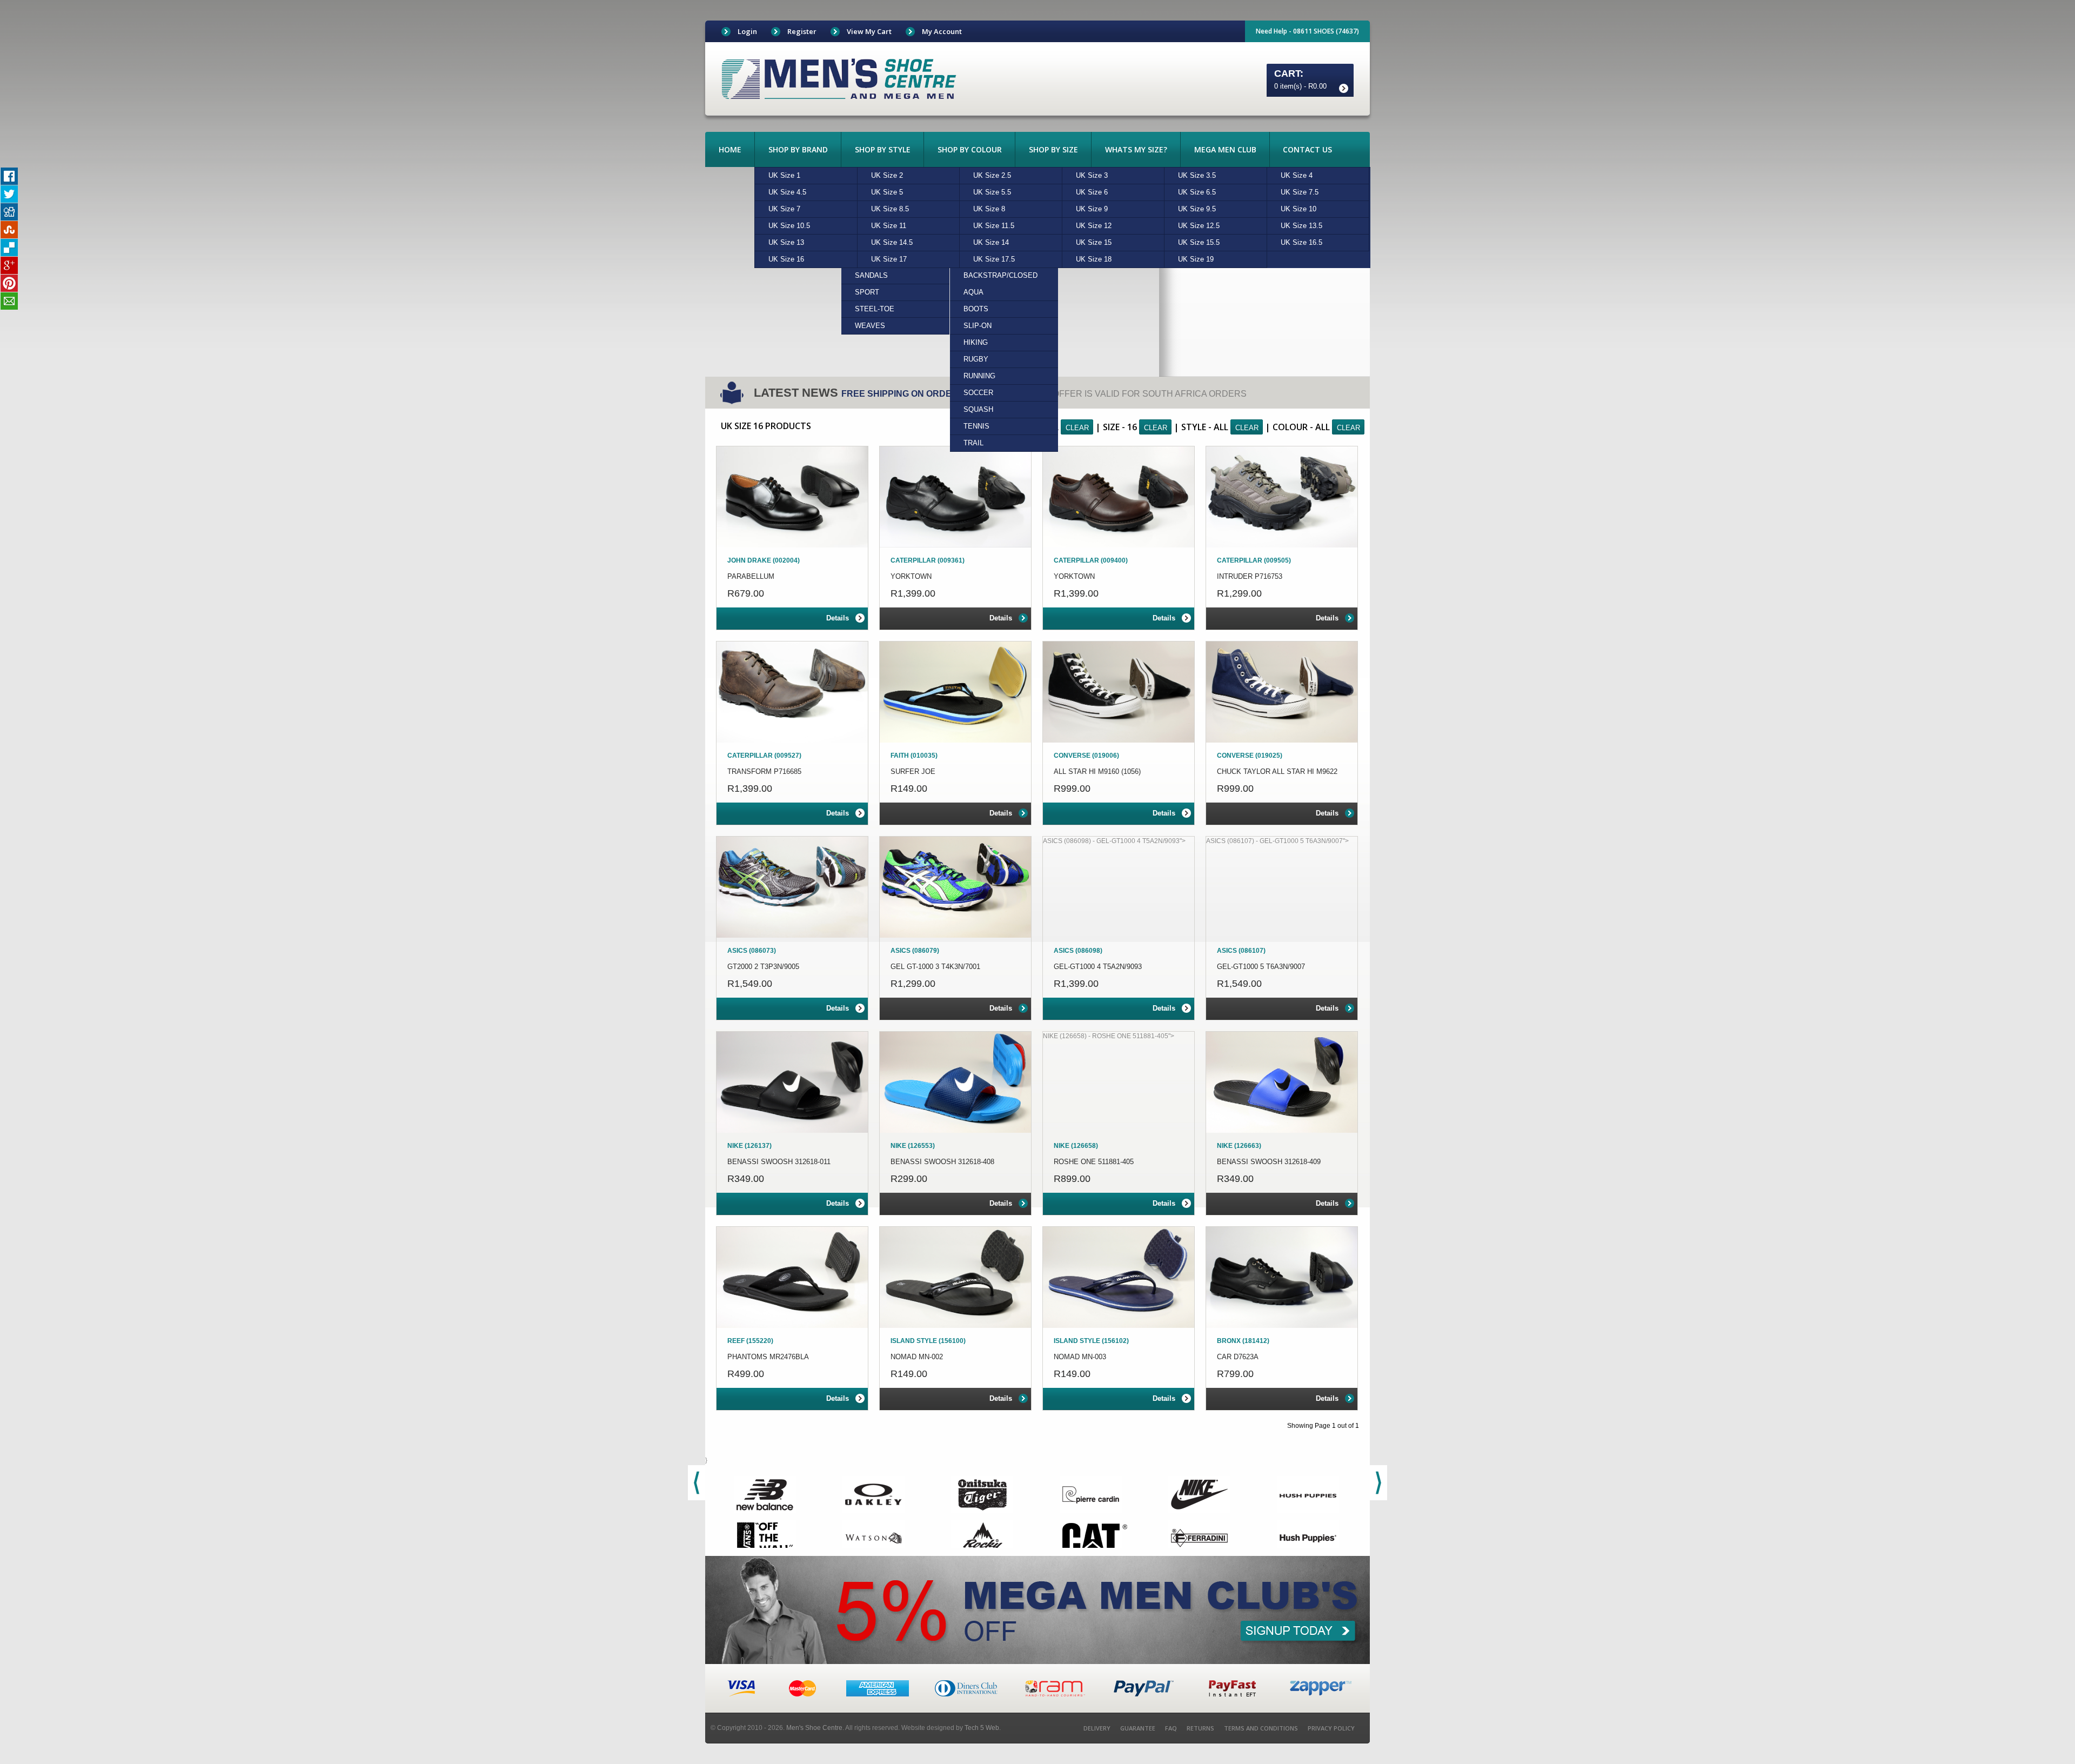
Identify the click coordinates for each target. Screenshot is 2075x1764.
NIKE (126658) (1076, 1146)
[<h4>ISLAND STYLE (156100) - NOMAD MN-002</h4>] (955, 1277)
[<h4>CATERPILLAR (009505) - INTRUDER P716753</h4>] (1282, 497)
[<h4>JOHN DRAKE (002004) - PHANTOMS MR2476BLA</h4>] (792, 1277)
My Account (942, 31)
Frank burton (839, 79)
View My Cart (869, 31)
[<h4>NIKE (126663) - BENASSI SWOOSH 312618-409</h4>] (1282, 1082)
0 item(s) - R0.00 (1300, 86)
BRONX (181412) (1243, 1341)
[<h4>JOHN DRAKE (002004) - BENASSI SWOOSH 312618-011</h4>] (792, 1082)
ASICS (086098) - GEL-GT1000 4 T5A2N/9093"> (1114, 841)
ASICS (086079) (915, 951)
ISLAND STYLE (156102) (1091, 1341)
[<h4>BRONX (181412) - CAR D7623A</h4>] (1282, 1277)
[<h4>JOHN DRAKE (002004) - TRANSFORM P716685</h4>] (792, 692)
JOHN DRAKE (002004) (764, 560)
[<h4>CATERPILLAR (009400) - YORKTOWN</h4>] (1119, 497)
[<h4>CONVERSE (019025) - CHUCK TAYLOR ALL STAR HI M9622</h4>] (1282, 692)
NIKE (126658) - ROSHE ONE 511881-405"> (1109, 1036)
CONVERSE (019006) (1086, 756)
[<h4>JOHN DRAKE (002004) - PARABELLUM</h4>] (792, 497)
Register (802, 31)
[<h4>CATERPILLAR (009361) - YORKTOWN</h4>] (955, 497)
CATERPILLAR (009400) (1091, 560)
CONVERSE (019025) (1250, 756)
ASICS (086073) (752, 951)
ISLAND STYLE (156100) (928, 1341)
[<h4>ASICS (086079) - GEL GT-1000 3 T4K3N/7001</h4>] (955, 887)
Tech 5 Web (982, 1728)
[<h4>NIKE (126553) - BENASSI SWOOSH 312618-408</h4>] (955, 1082)
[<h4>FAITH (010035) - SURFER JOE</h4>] (955, 692)
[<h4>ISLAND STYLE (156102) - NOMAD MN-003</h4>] (1119, 1277)
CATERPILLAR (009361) (928, 560)
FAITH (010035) (914, 756)
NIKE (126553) (913, 1146)
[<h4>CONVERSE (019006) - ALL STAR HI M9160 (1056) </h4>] (1119, 692)
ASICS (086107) (1241, 951)
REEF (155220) (750, 1341)
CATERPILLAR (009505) (1254, 560)
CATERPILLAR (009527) (764, 756)
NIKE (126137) (749, 1146)
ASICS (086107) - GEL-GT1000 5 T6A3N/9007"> (1277, 841)
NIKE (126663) (1239, 1146)
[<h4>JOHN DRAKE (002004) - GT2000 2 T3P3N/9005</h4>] (792, 887)
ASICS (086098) (1078, 951)
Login (747, 31)
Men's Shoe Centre (814, 1728)
